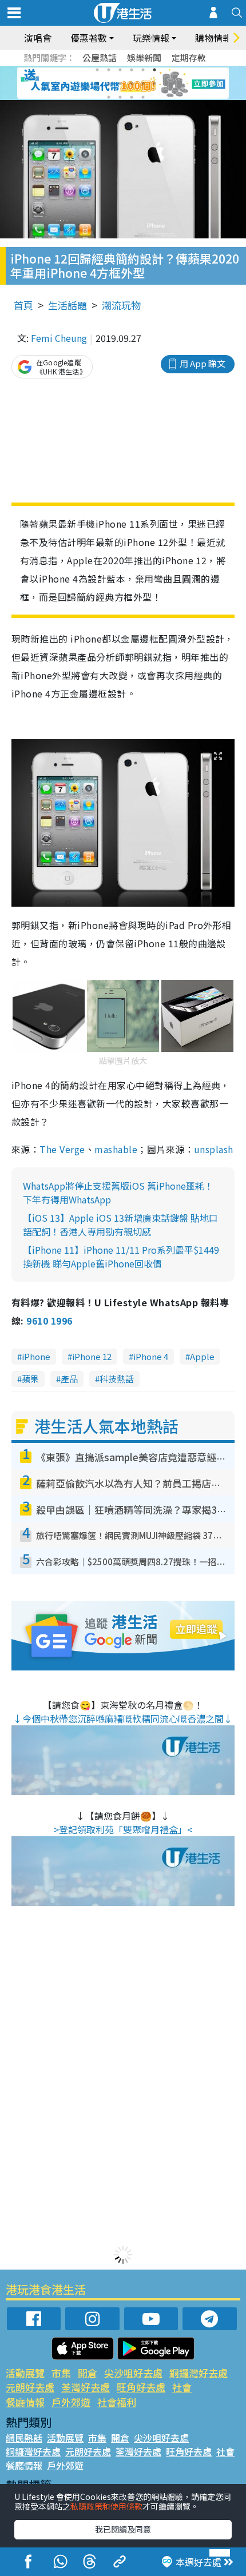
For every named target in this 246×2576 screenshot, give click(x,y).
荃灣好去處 (86, 2387)
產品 (69, 1379)
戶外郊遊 (71, 2402)
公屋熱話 (100, 57)
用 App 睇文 (203, 363)
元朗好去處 (30, 2387)
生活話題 (68, 305)
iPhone (36, 1356)
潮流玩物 (121, 305)
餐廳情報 (25, 2402)
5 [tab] (143, 70)
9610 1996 (49, 1321)
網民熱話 (24, 2438)
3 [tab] (120, 70)
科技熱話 (117, 1379)
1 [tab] (97, 70)
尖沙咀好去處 (133, 2373)
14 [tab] (120, 97)
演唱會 (38, 38)
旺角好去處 (141, 2387)
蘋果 (30, 1379)
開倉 (88, 2373)
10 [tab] (132, 83)
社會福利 (117, 2402)
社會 (182, 2387)
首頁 (23, 305)
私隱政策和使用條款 (106, 2506)
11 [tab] (143, 83)
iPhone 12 (92, 1356)
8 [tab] (109, 83)
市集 (61, 2373)
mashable (116, 1149)
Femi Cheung (59, 338)
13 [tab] (109, 97)
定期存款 (189, 57)
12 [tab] (154, 83)
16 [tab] (143, 97)
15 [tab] (132, 97)
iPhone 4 (151, 1356)
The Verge (62, 1149)
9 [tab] (120, 83)
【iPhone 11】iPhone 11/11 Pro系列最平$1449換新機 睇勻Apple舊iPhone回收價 (121, 1257)
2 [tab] (109, 70)
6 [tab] (154, 70)
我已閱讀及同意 (123, 2529)
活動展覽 (25, 2373)
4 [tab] (132, 70)
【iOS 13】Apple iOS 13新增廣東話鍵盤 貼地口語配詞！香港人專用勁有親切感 (120, 1225)
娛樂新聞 (144, 57)
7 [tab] (97, 83)
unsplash (214, 1149)
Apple (202, 1356)
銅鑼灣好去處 (199, 2373)
